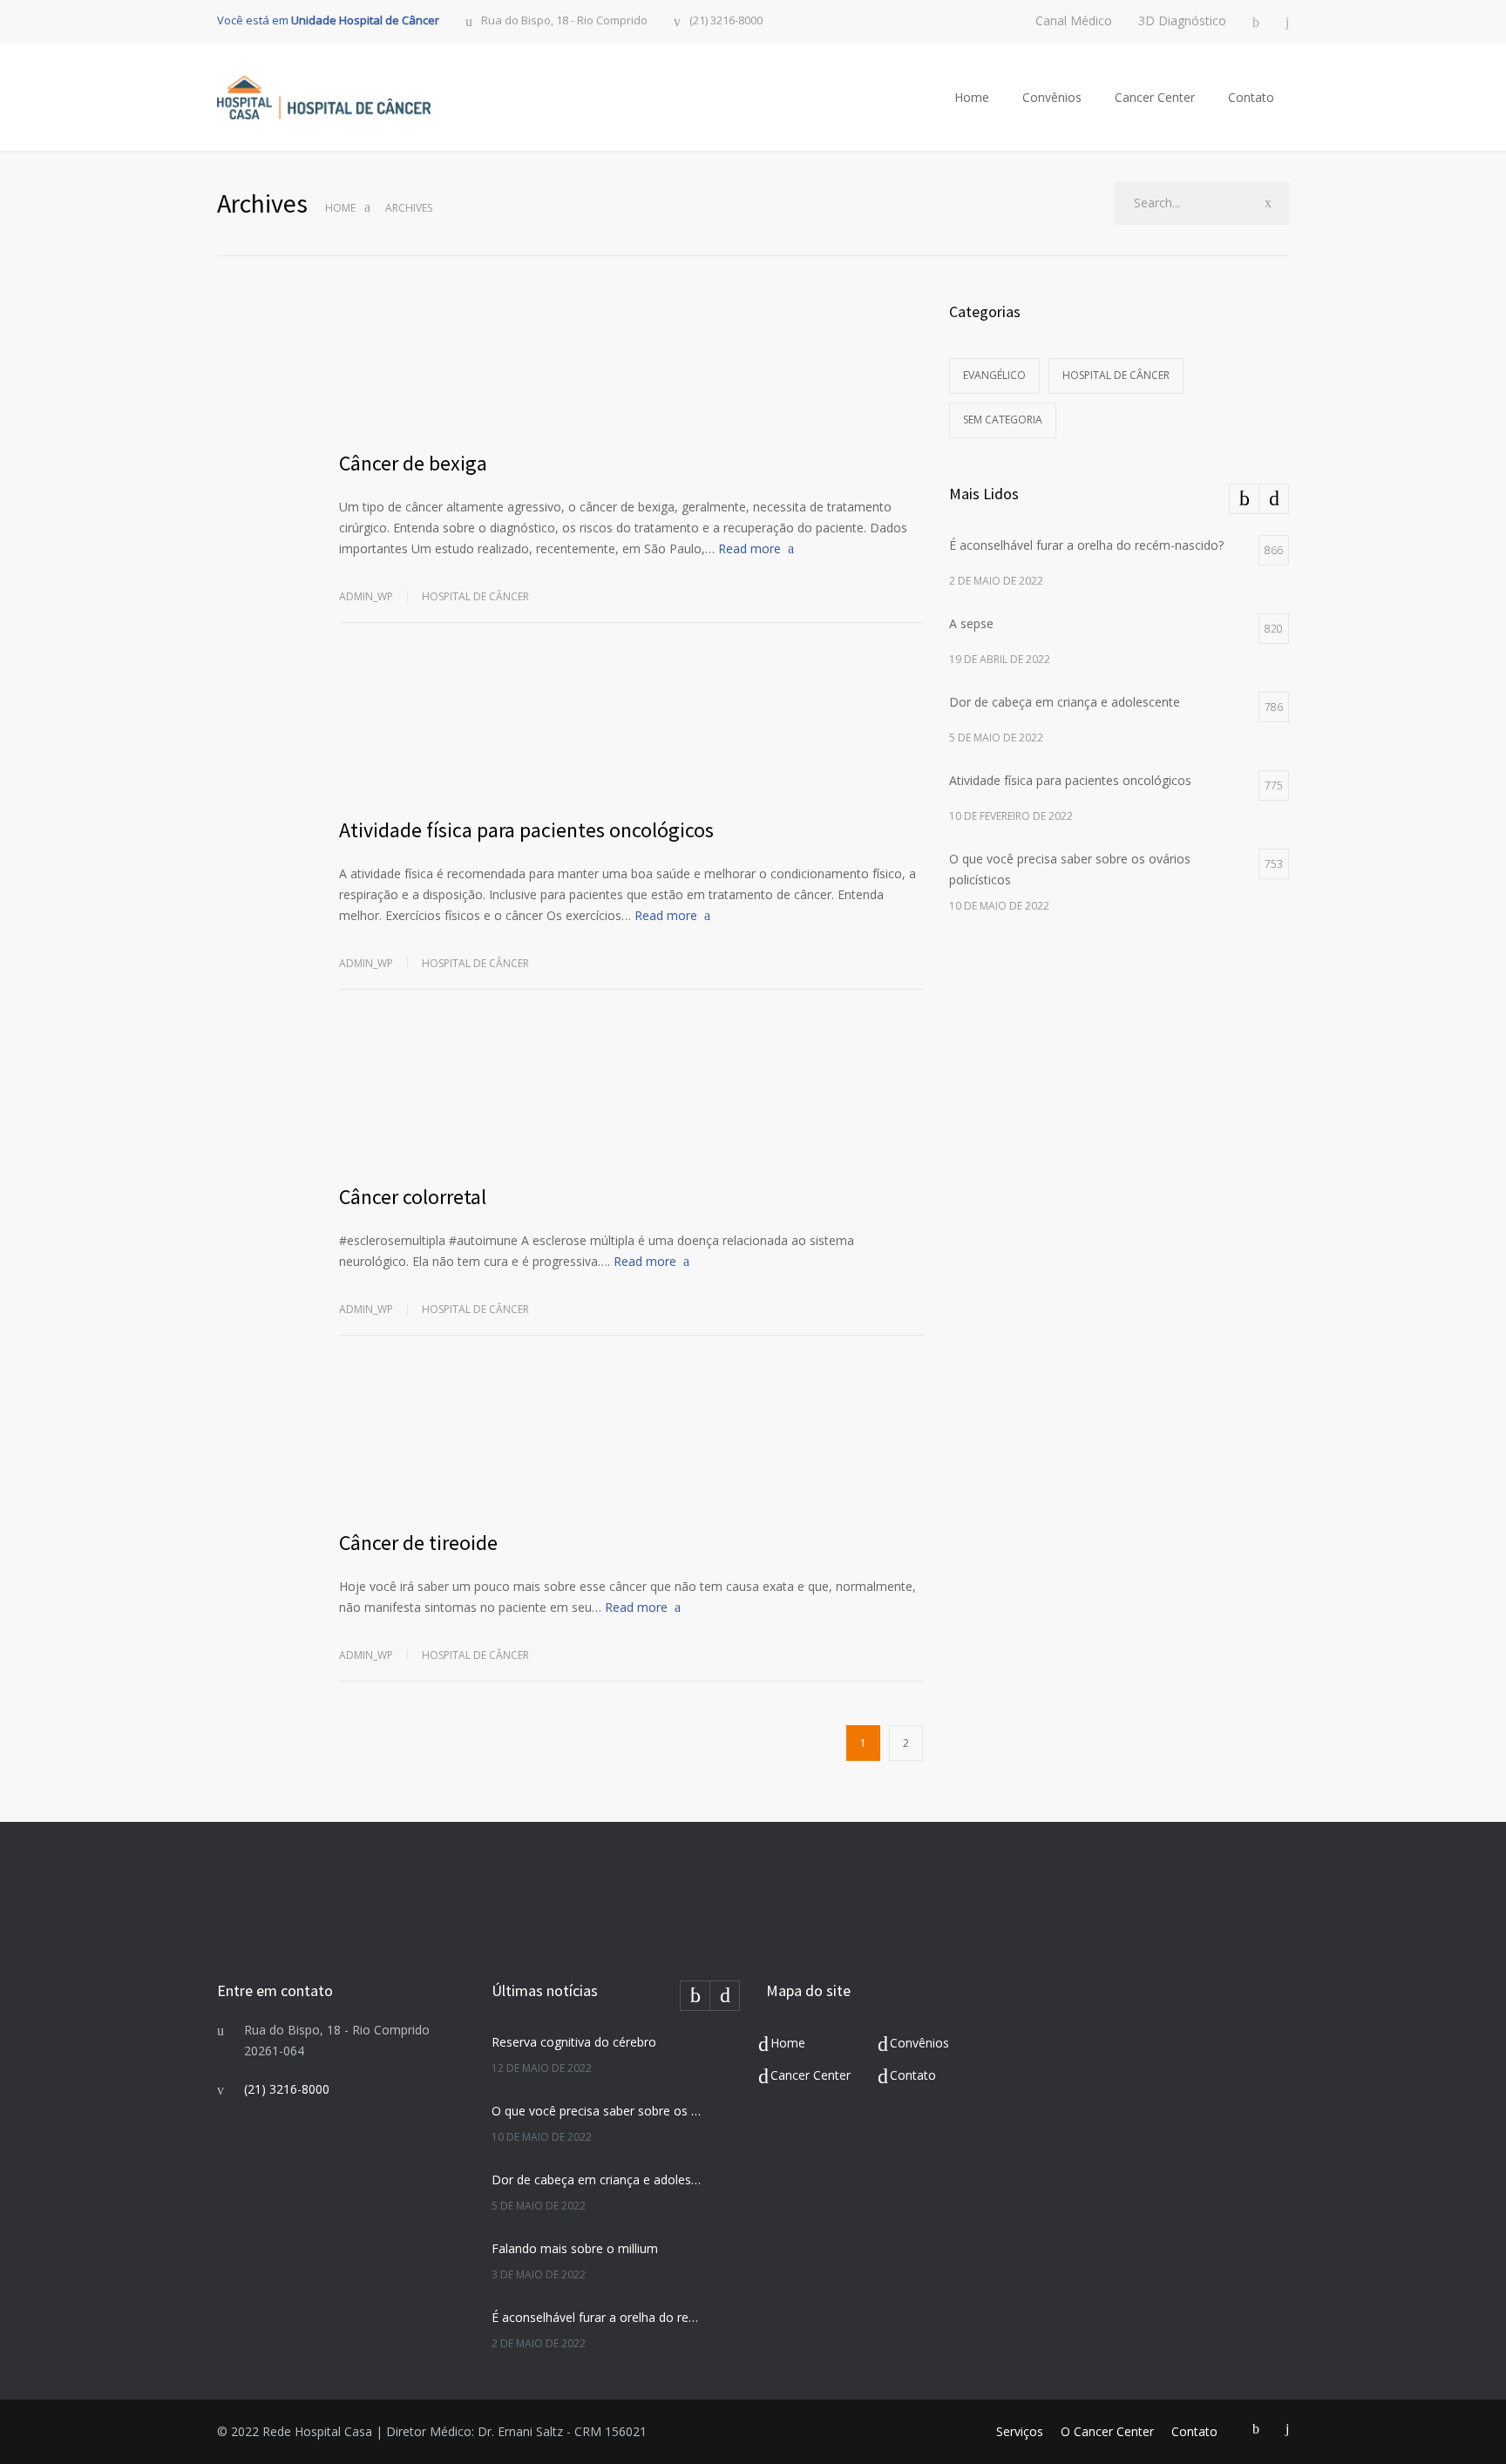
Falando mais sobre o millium (575, 2248)
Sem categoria (1003, 420)
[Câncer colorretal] (631, 1099)
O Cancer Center (1107, 2431)
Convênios (1052, 97)
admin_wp (366, 596)
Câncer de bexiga (413, 463)
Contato (1251, 97)
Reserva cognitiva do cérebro (574, 2042)
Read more (750, 548)
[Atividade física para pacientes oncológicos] (631, 732)
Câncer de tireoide (418, 1543)
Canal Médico (1074, 21)
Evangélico (994, 375)
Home (972, 97)
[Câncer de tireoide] (631, 1445)
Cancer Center (1155, 97)
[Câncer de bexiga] (631, 365)
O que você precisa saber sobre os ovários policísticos (597, 2111)
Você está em (328, 20)
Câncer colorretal (413, 1197)
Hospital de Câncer (475, 596)
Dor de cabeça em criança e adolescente (597, 2180)
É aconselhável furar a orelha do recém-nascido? (597, 2317)
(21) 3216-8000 (726, 21)
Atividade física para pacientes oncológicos (526, 830)
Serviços (1020, 2431)
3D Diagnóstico (1182, 21)
